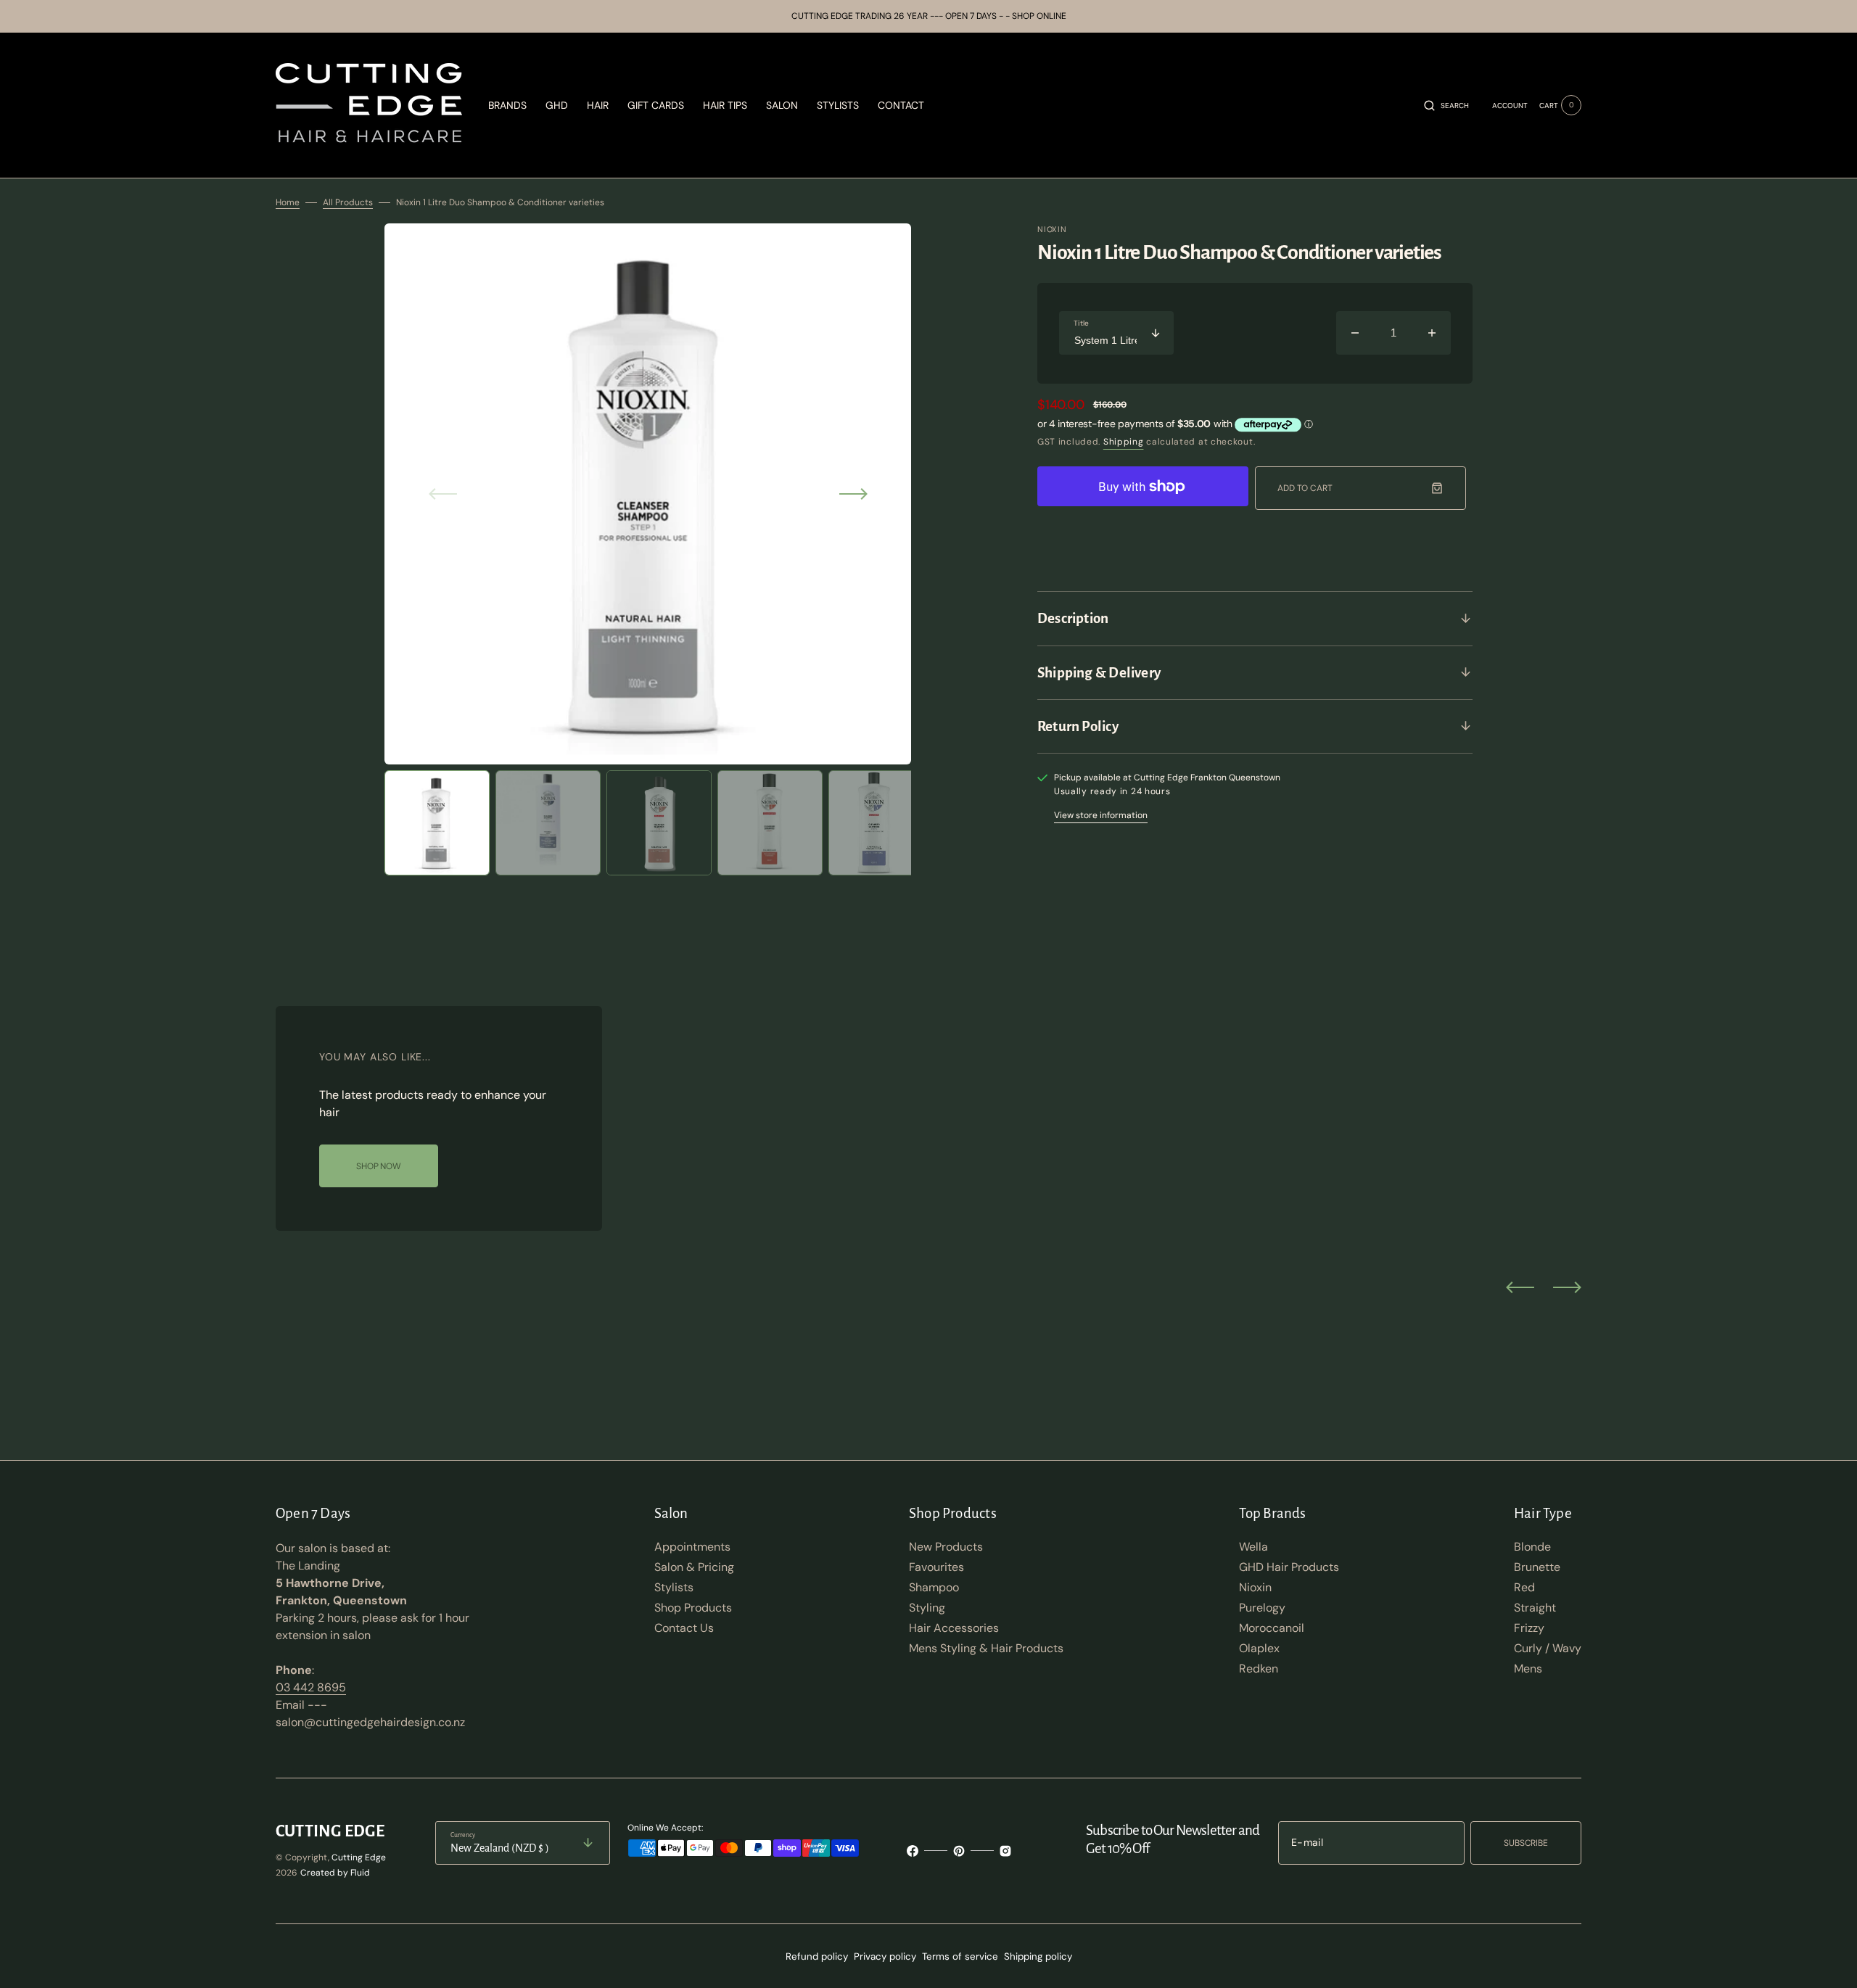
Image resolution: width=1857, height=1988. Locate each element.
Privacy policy (885, 1956)
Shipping (1124, 442)
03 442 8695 (311, 1687)
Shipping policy (1038, 1956)
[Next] (1567, 1287)
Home (288, 202)
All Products (348, 202)
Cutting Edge (359, 1857)
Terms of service (960, 1956)
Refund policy (817, 1956)
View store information (1101, 815)
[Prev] (1520, 1287)
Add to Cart (1305, 488)
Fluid (360, 1873)
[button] (1446, 105)
